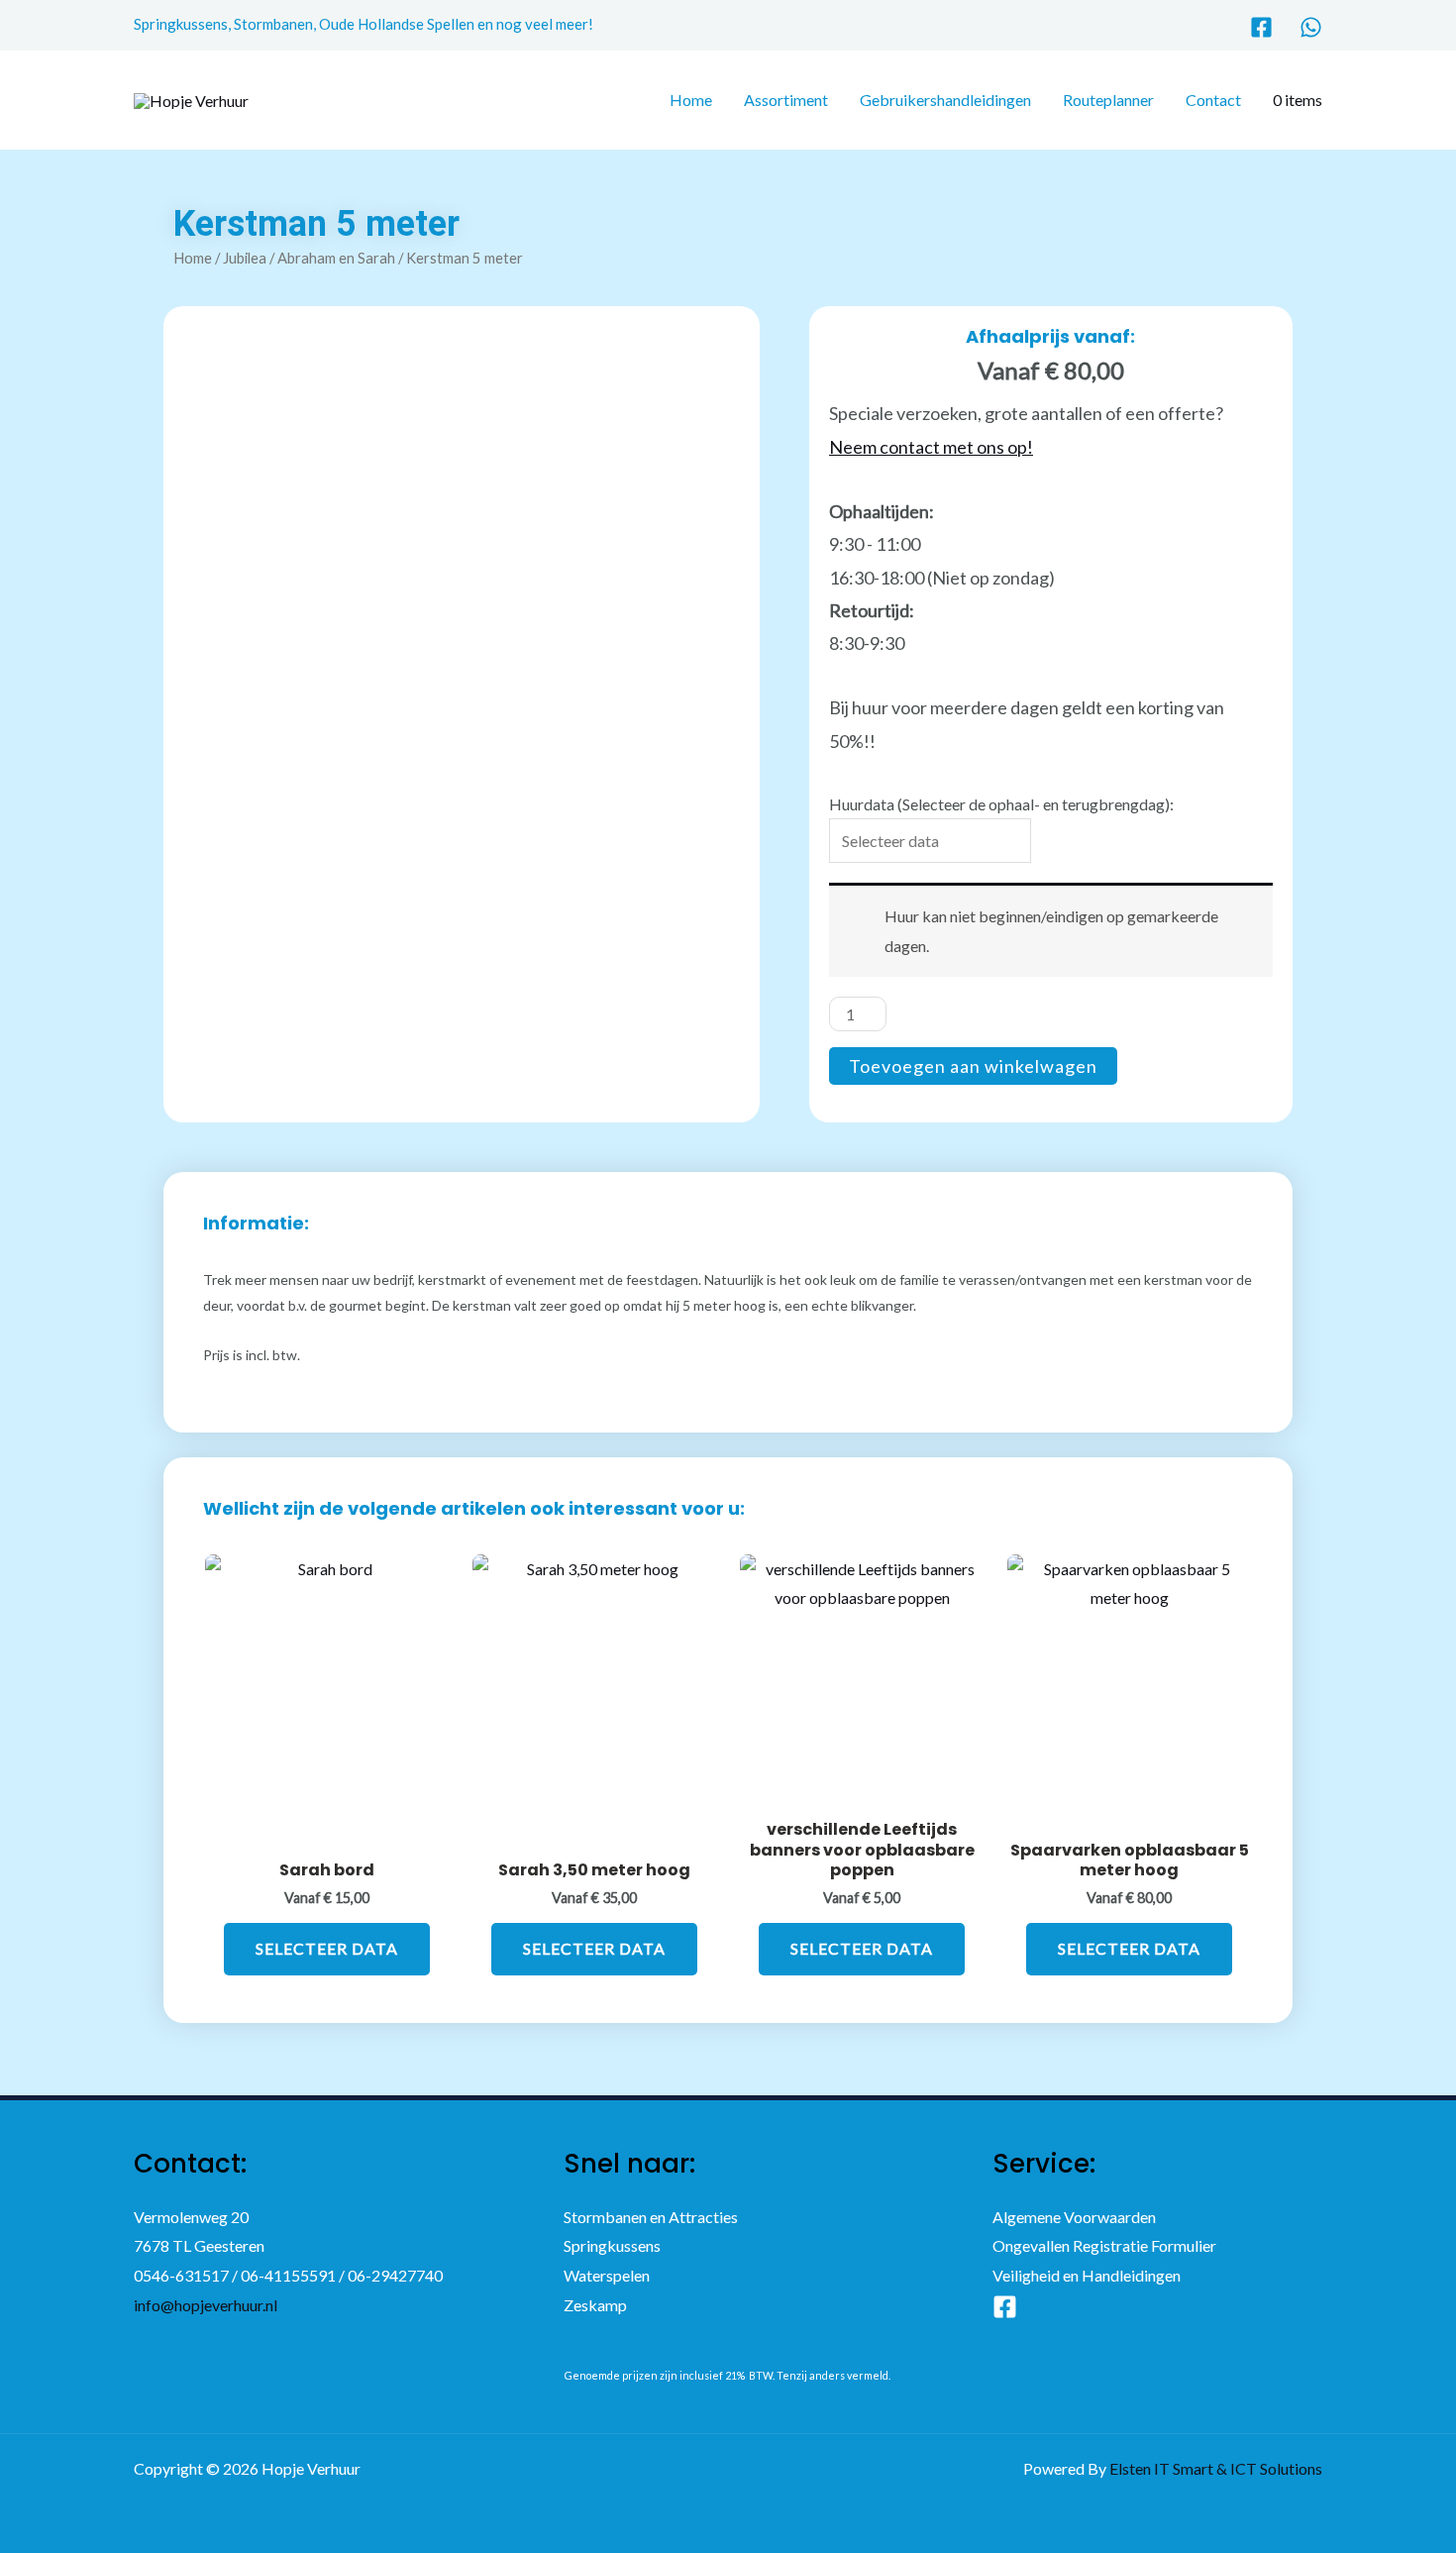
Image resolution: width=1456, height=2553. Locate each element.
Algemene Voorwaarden (1074, 2217)
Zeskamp (595, 2305)
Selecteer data (327, 1948)
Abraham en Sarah (336, 258)
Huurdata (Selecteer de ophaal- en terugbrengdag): (1001, 804)
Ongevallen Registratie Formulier (1104, 2245)
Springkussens (612, 2245)
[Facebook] (1261, 27)
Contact (1213, 100)
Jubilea (245, 258)
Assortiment (786, 100)
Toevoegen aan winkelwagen (973, 1066)
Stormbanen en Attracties (651, 2217)
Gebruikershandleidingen (945, 100)
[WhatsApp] (1311, 27)
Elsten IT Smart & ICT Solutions (1216, 2468)
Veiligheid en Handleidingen (1087, 2275)
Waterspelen (607, 2275)
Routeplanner (1108, 100)
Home (691, 100)
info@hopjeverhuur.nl (206, 2305)
